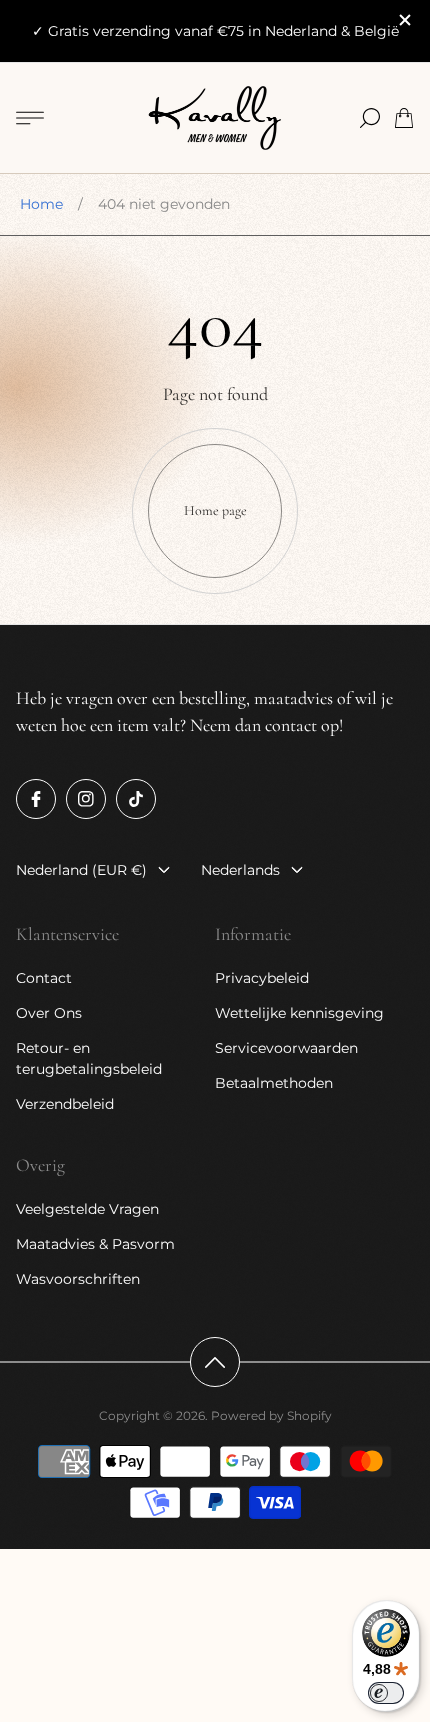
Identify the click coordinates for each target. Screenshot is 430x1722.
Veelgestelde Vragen (87, 1209)
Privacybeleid (262, 978)
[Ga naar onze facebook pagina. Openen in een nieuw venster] (36, 799)
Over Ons (49, 1013)
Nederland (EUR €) (81, 870)
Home (41, 204)
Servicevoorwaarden (286, 1048)
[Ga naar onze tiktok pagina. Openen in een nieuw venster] (136, 799)
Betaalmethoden (274, 1083)
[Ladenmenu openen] (30, 118)
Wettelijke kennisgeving (299, 1013)
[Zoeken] (370, 118)
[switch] (386, 1693)
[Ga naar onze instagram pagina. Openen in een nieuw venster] (86, 799)
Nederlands (240, 870)
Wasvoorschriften (78, 1279)
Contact (44, 978)
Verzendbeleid (65, 1104)
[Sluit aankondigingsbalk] (404, 20)
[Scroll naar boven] (215, 1362)
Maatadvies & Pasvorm (95, 1244)
